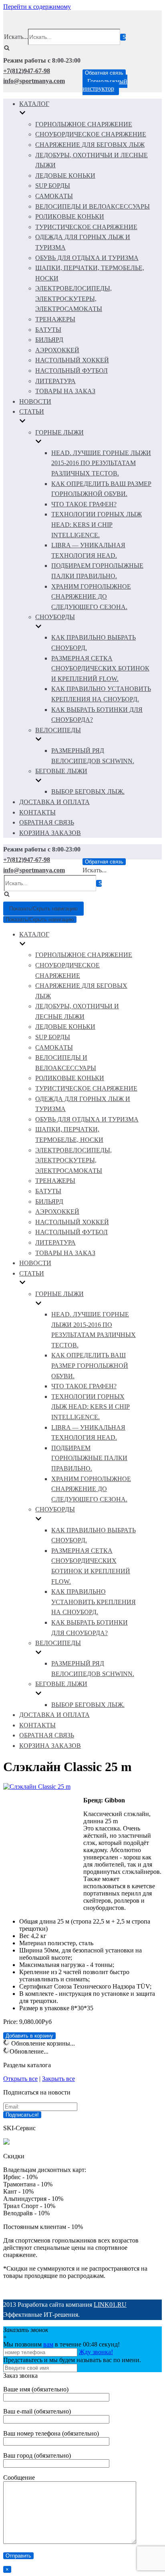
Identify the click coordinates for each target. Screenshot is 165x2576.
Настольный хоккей (72, 360)
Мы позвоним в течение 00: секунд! (61, 2344)
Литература (55, 381)
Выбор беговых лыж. (88, 791)
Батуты (48, 330)
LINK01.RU (110, 2305)
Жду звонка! (96, 2352)
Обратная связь (104, 73)
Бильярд (49, 340)
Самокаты (54, 196)
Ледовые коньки (65, 176)
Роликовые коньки (70, 216)
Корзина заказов (50, 833)
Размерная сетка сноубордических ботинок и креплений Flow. (100, 668)
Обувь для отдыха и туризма (87, 258)
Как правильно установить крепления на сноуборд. (94, 1602)
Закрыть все (58, 2079)
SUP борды (53, 186)
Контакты (37, 812)
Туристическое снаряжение (86, 227)
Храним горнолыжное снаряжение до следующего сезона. (91, 597)
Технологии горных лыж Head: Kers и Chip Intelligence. (97, 524)
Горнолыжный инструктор (105, 85)
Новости (35, 401)
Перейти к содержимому (37, 7)
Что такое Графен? (84, 504)
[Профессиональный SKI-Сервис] (6, 2142)
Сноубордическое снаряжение (91, 134)
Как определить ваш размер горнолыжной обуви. (90, 1365)
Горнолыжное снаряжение (84, 124)
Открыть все (20, 2079)
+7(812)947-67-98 (27, 71)
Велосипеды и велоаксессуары (93, 206)
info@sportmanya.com (34, 81)
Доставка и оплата (54, 802)
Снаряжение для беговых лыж (90, 145)
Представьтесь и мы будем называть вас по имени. (72, 2360)
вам (48, 2344)
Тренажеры (55, 319)
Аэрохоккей (57, 350)
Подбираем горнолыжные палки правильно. (89, 1458)
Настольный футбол (71, 371)
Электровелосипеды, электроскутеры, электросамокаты (73, 299)
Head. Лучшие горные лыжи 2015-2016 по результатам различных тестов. (101, 463)
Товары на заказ (65, 391)
